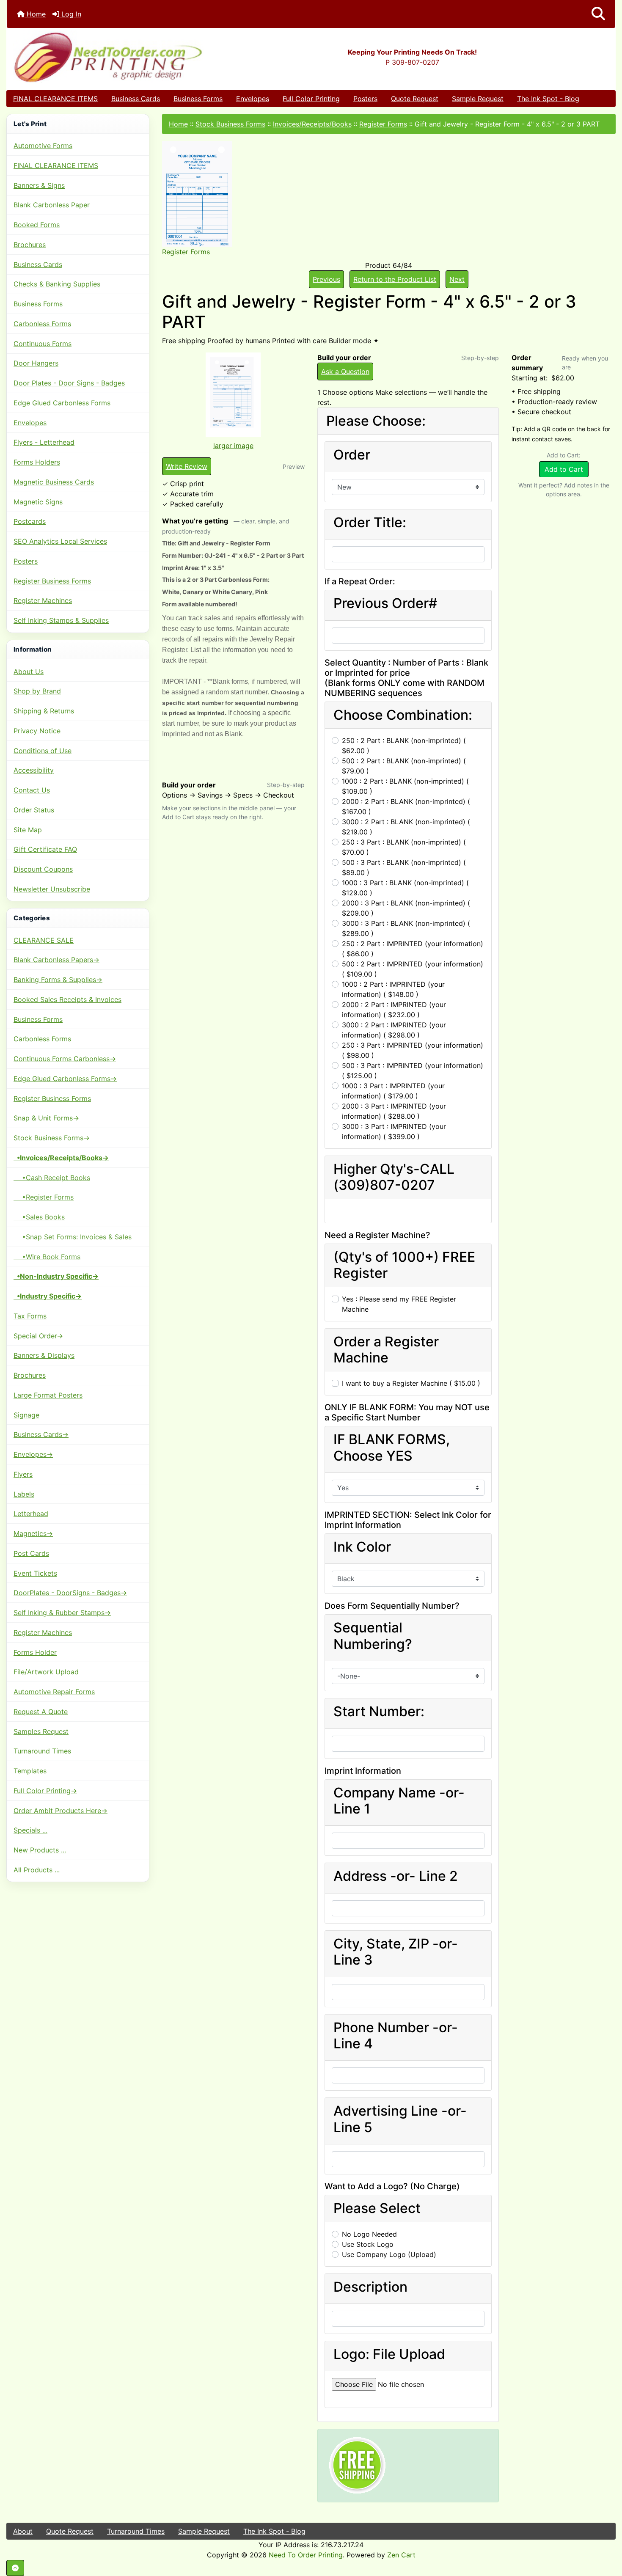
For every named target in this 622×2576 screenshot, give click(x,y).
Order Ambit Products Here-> (61, 1811)
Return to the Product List (395, 279)
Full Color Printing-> (45, 1791)
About (23, 2531)
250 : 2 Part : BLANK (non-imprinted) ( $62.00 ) (404, 746)
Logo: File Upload (389, 2354)
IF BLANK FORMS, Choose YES (392, 1448)
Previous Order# (385, 603)
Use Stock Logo (368, 2244)
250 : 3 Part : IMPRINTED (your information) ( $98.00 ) (413, 1050)
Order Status (34, 810)
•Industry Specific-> (48, 1296)
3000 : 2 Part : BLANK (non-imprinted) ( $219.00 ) (406, 827)
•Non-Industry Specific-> (56, 1276)
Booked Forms (37, 225)
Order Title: (370, 523)
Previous (326, 279)
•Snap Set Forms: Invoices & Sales (73, 1237)
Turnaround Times (42, 1751)
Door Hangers (36, 363)
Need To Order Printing (306, 2555)
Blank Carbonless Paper (52, 205)
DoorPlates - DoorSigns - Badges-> (70, 1593)
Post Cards (31, 1553)
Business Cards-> (41, 1434)
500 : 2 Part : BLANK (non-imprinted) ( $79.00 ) (404, 766)
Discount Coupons (43, 869)
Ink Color (362, 1547)
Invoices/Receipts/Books (312, 124)
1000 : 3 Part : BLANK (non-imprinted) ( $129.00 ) (405, 888)
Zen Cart (401, 2555)
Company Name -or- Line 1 (399, 1801)
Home (35, 14)
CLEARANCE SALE (44, 940)
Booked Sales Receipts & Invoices (67, 999)
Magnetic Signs (38, 502)
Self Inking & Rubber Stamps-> (62, 1613)
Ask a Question (345, 372)
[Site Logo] (108, 57)
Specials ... (30, 1830)
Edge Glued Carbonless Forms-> (65, 1079)
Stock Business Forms (230, 124)
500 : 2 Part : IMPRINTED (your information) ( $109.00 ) (413, 969)
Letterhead (31, 1514)
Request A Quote (41, 1712)
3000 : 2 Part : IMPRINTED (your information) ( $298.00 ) (394, 1030)
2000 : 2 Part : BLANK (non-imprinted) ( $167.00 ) (406, 806)
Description (370, 2287)
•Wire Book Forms (47, 1257)
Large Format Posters (48, 1395)
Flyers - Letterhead (44, 442)
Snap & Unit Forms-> (46, 1118)
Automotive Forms (43, 146)
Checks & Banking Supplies (57, 284)
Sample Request (478, 99)
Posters (365, 99)
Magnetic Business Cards (54, 482)
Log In (70, 14)
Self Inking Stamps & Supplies (61, 620)
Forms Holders (37, 462)
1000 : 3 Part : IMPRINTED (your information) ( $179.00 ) (393, 1091)
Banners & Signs (39, 185)
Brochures (30, 245)
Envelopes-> (33, 1454)
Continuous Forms (43, 344)
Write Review (187, 466)
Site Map (28, 830)
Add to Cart (564, 469)
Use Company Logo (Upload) (389, 2254)
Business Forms (198, 99)
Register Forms (383, 124)
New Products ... (40, 1850)
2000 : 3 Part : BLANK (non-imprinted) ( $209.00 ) (406, 908)
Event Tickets (35, 1573)
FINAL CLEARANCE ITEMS (55, 99)
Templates (30, 1771)
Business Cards (136, 99)
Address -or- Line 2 (396, 1876)
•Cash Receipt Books (52, 1178)
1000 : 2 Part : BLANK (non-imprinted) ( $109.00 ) (405, 786)
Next (457, 279)
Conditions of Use (43, 751)
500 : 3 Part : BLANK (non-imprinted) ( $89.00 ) (404, 867)
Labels (24, 1494)
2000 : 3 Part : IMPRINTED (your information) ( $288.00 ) (394, 1111)
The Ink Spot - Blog (548, 99)
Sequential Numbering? (373, 1636)
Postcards (30, 521)
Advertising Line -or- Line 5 (400, 2119)
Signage (26, 1415)
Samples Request (41, 1731)
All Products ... (37, 1870)
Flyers (23, 1474)
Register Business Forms (52, 581)
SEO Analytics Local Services (60, 541)
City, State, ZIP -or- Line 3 (396, 1952)
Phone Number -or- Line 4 (396, 2036)
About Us (29, 672)
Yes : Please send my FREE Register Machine (399, 1304)
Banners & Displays (44, 1355)
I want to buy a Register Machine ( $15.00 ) (411, 1383)
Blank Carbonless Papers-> (56, 960)
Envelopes (253, 99)
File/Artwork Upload (46, 1672)
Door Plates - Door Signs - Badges (69, 383)
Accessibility (34, 770)
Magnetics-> (33, 1533)
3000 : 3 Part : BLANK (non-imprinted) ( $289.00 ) (406, 928)
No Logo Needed (369, 2234)
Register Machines (43, 600)
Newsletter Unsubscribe (52, 889)
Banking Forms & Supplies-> (58, 980)
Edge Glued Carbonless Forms (62, 403)
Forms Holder (35, 1652)
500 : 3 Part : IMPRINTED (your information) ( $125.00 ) (413, 1071)
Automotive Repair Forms (54, 1692)
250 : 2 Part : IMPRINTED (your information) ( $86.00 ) (413, 949)
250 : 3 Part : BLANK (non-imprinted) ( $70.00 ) (404, 847)
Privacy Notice (37, 731)
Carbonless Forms (42, 324)
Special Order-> (38, 1336)
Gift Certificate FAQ (45, 849)
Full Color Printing (311, 99)
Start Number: (379, 1712)
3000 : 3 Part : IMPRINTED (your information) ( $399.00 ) (394, 1131)
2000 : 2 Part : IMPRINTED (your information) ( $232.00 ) (394, 1010)
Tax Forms (30, 1316)
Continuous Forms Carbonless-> (65, 1059)
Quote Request (415, 99)
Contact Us (32, 790)
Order (352, 455)
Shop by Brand (37, 691)
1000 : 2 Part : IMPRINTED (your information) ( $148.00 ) (393, 989)
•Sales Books (39, 1217)
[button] (598, 14)
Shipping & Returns (44, 711)
